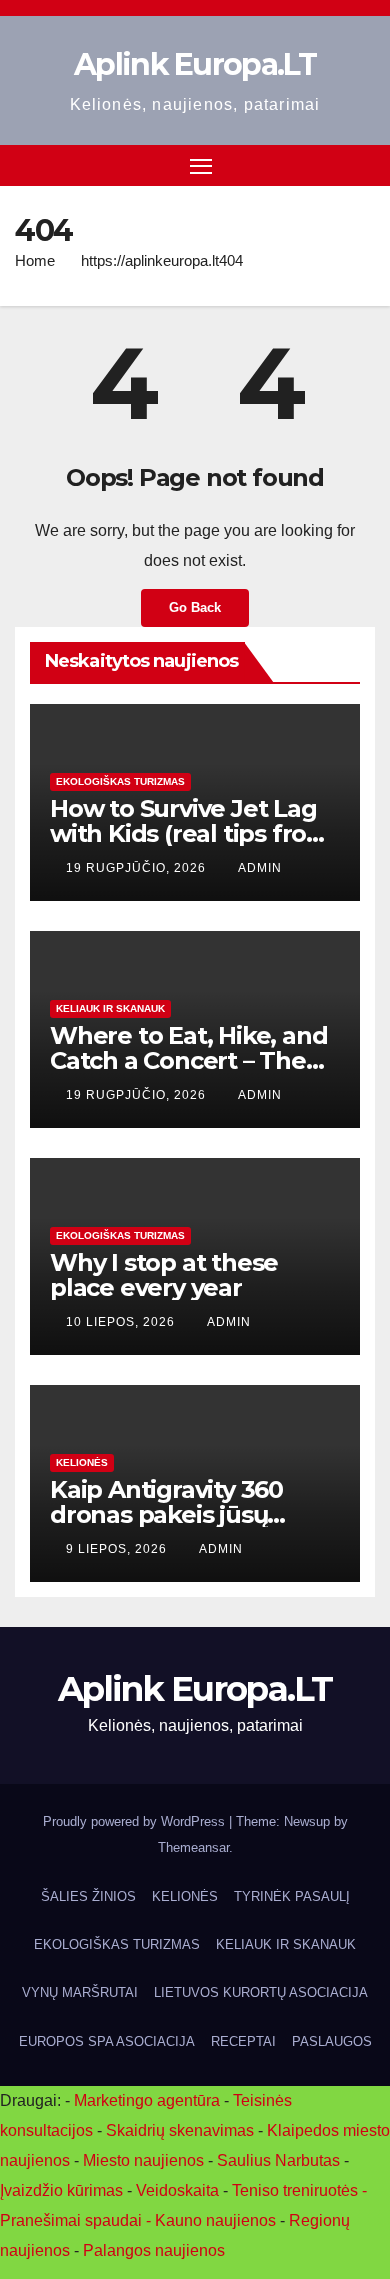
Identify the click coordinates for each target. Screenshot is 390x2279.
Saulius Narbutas (278, 2160)
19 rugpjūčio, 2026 (138, 868)
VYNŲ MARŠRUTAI (80, 1992)
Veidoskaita (177, 2190)
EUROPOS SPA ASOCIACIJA (107, 2041)
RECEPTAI (243, 2041)
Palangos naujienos (154, 2250)
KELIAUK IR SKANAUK (110, 1008)
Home (35, 260)
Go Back (195, 607)
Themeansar (193, 1847)
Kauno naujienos (215, 2220)
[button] (363, 164)
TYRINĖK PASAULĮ (292, 1896)
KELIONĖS (82, 1462)
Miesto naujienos (143, 2160)
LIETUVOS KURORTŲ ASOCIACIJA (261, 1992)
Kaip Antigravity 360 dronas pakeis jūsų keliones (166, 1514)
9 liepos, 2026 (118, 1549)
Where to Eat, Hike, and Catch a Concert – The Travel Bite (188, 1060)
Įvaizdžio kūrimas (61, 2190)
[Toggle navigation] (201, 166)
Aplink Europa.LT (195, 64)
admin (260, 868)
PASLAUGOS (332, 2041)
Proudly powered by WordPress (136, 1821)
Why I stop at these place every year (164, 1275)
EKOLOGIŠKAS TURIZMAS (120, 781)
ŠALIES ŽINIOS (88, 1896)
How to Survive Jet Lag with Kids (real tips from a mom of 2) (190, 833)
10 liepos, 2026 (122, 1322)
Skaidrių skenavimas (180, 2130)
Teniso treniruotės (295, 2190)
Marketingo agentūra (147, 2100)
